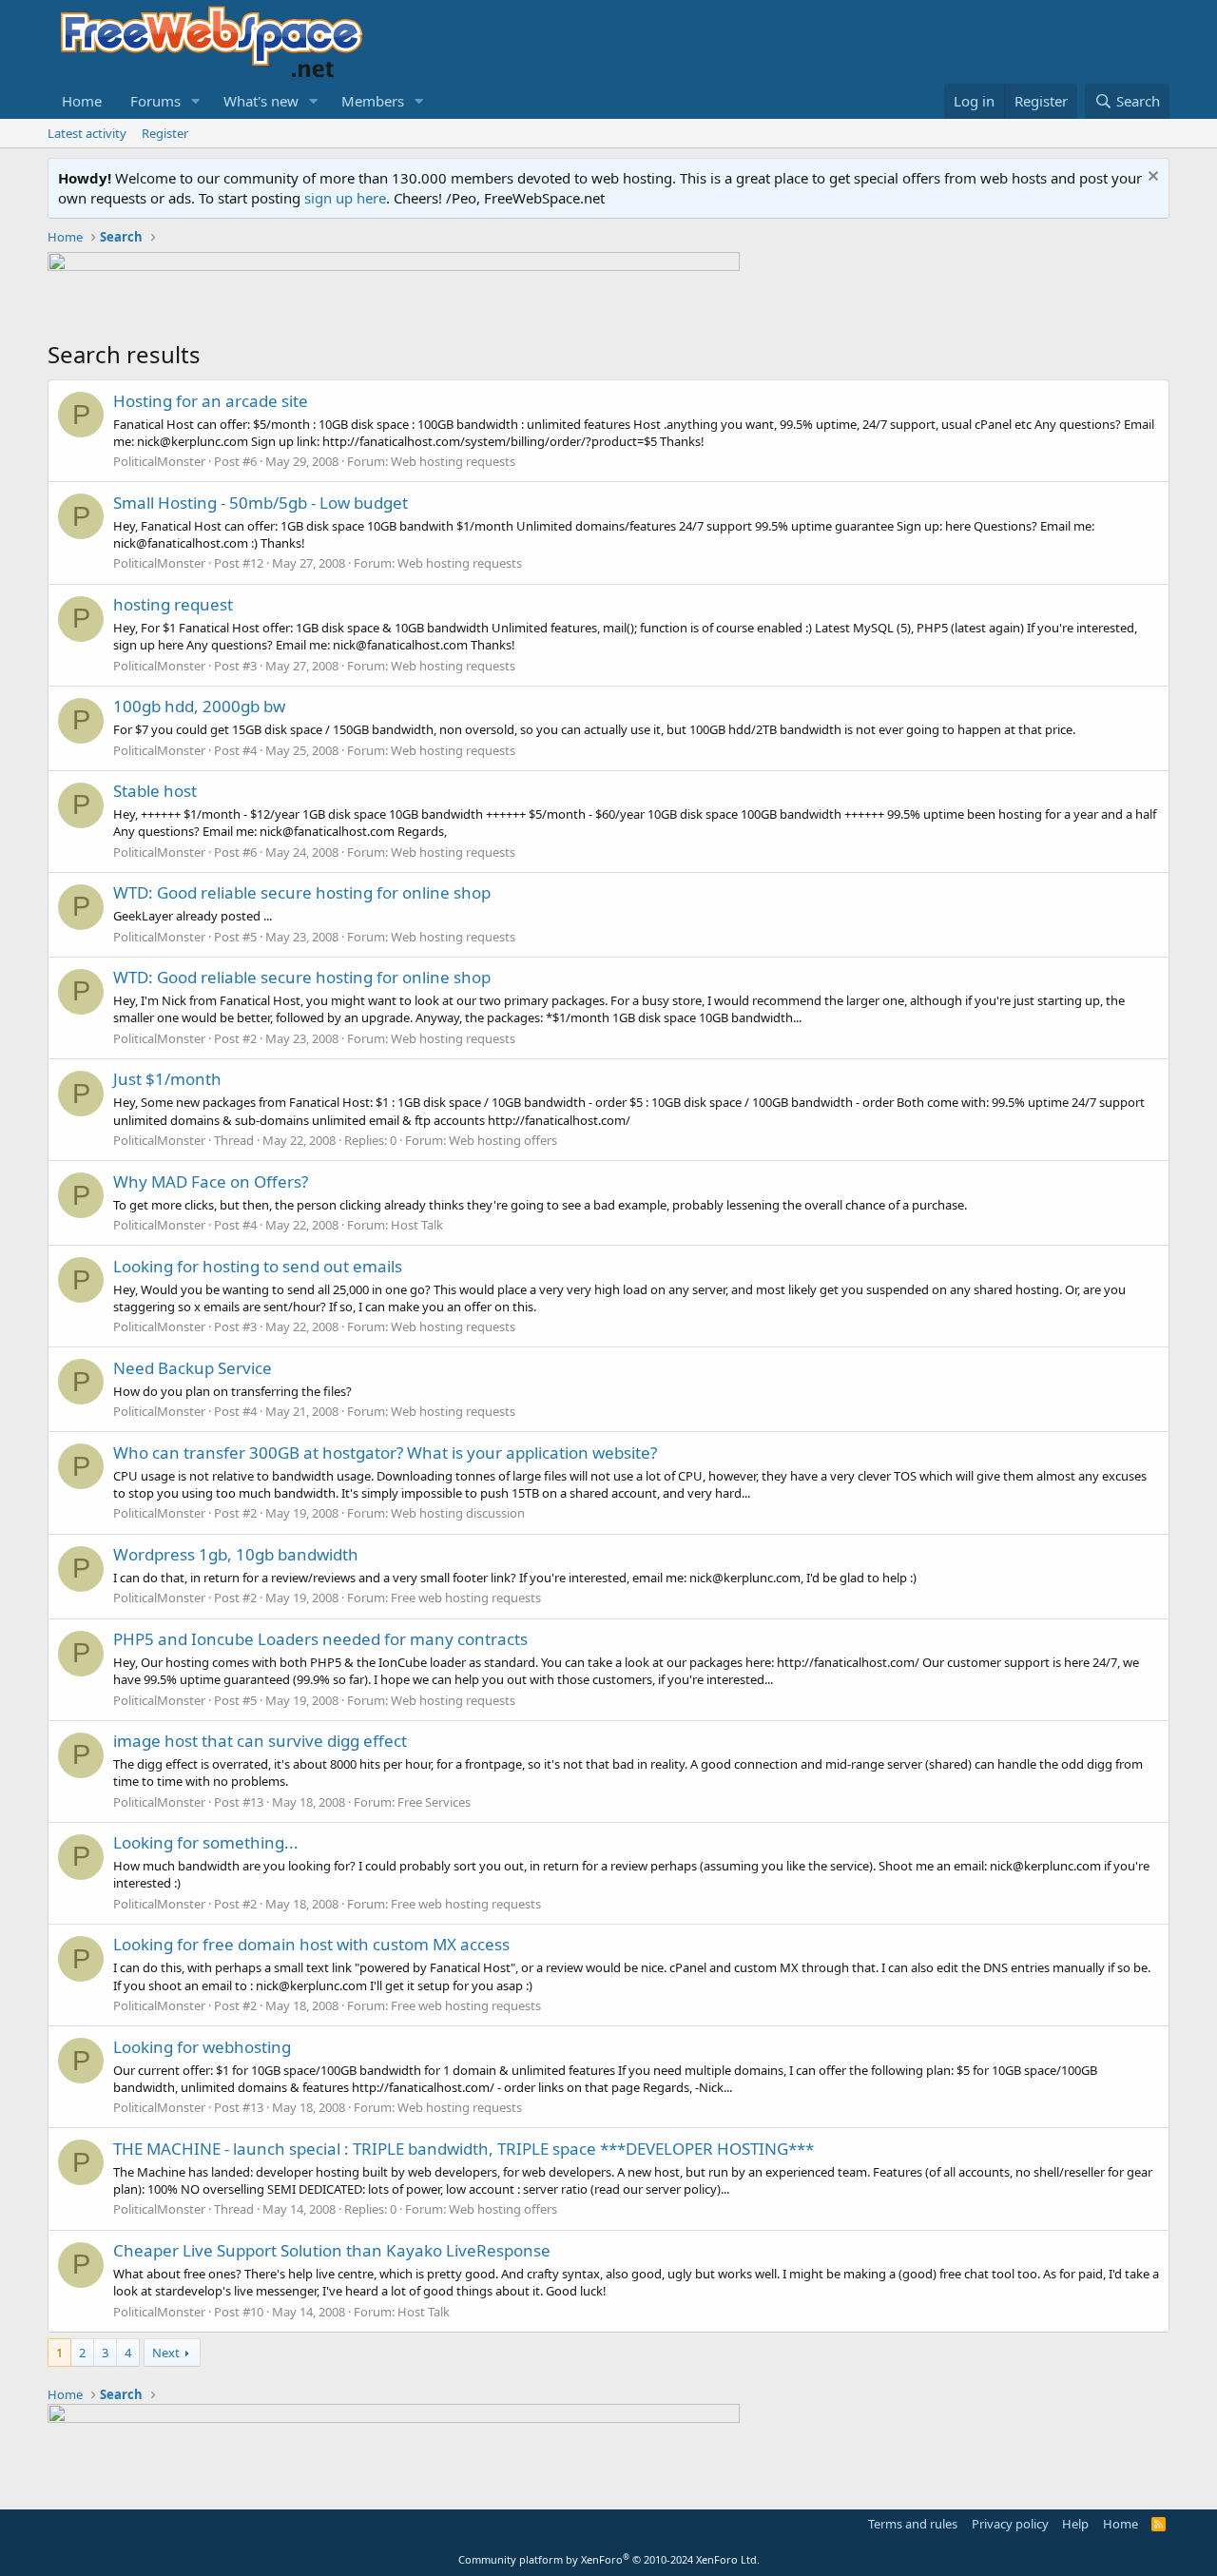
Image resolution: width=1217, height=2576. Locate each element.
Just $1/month (167, 1079)
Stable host (155, 791)
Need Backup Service (193, 1368)
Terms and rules (913, 2524)
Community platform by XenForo (609, 2559)
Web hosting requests (453, 461)
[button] (196, 101)
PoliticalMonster (159, 461)
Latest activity (87, 133)
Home (82, 101)
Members (373, 101)
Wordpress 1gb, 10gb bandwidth (236, 1554)
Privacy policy (1010, 2524)
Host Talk (417, 1225)
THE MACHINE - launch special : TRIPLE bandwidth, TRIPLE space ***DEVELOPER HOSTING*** (464, 2149)
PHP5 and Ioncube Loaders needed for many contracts (320, 1639)
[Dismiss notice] (1151, 178)
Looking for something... (206, 1842)
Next (166, 2353)
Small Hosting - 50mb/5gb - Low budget (261, 503)
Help (1075, 2524)
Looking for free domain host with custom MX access (311, 1944)
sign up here (345, 198)
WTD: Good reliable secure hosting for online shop (302, 892)
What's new (261, 101)
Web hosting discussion (458, 1513)
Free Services (434, 1802)
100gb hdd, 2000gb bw (199, 706)
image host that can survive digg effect (260, 1741)
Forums (155, 101)
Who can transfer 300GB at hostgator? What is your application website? (385, 1453)
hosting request (173, 604)
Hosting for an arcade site (211, 401)
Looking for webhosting (202, 2047)
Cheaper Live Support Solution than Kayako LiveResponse (332, 2250)
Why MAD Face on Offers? (211, 1181)
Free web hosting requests (466, 1598)
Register (165, 133)
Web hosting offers (503, 1140)
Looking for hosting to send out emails (258, 1266)
